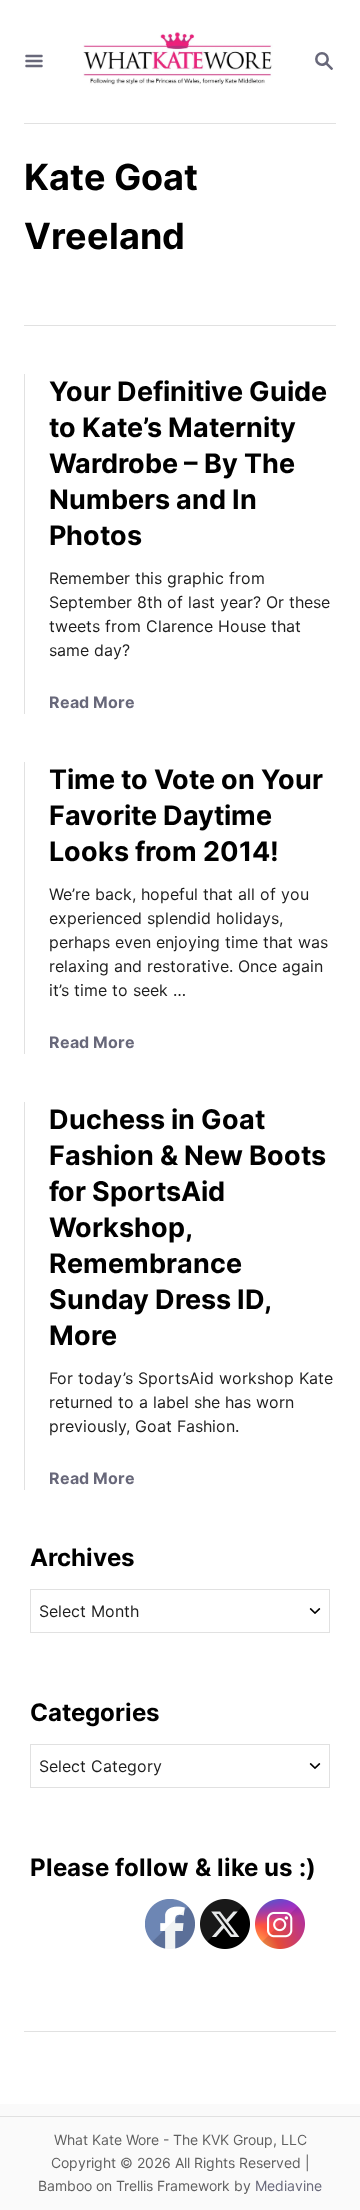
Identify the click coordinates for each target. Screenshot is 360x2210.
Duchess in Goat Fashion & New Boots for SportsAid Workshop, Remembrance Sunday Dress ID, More (187, 1227)
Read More (92, 702)
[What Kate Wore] (178, 61)
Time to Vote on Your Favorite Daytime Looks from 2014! (186, 815)
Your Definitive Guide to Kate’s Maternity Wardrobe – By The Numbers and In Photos (188, 463)
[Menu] (34, 62)
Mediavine (288, 2185)
